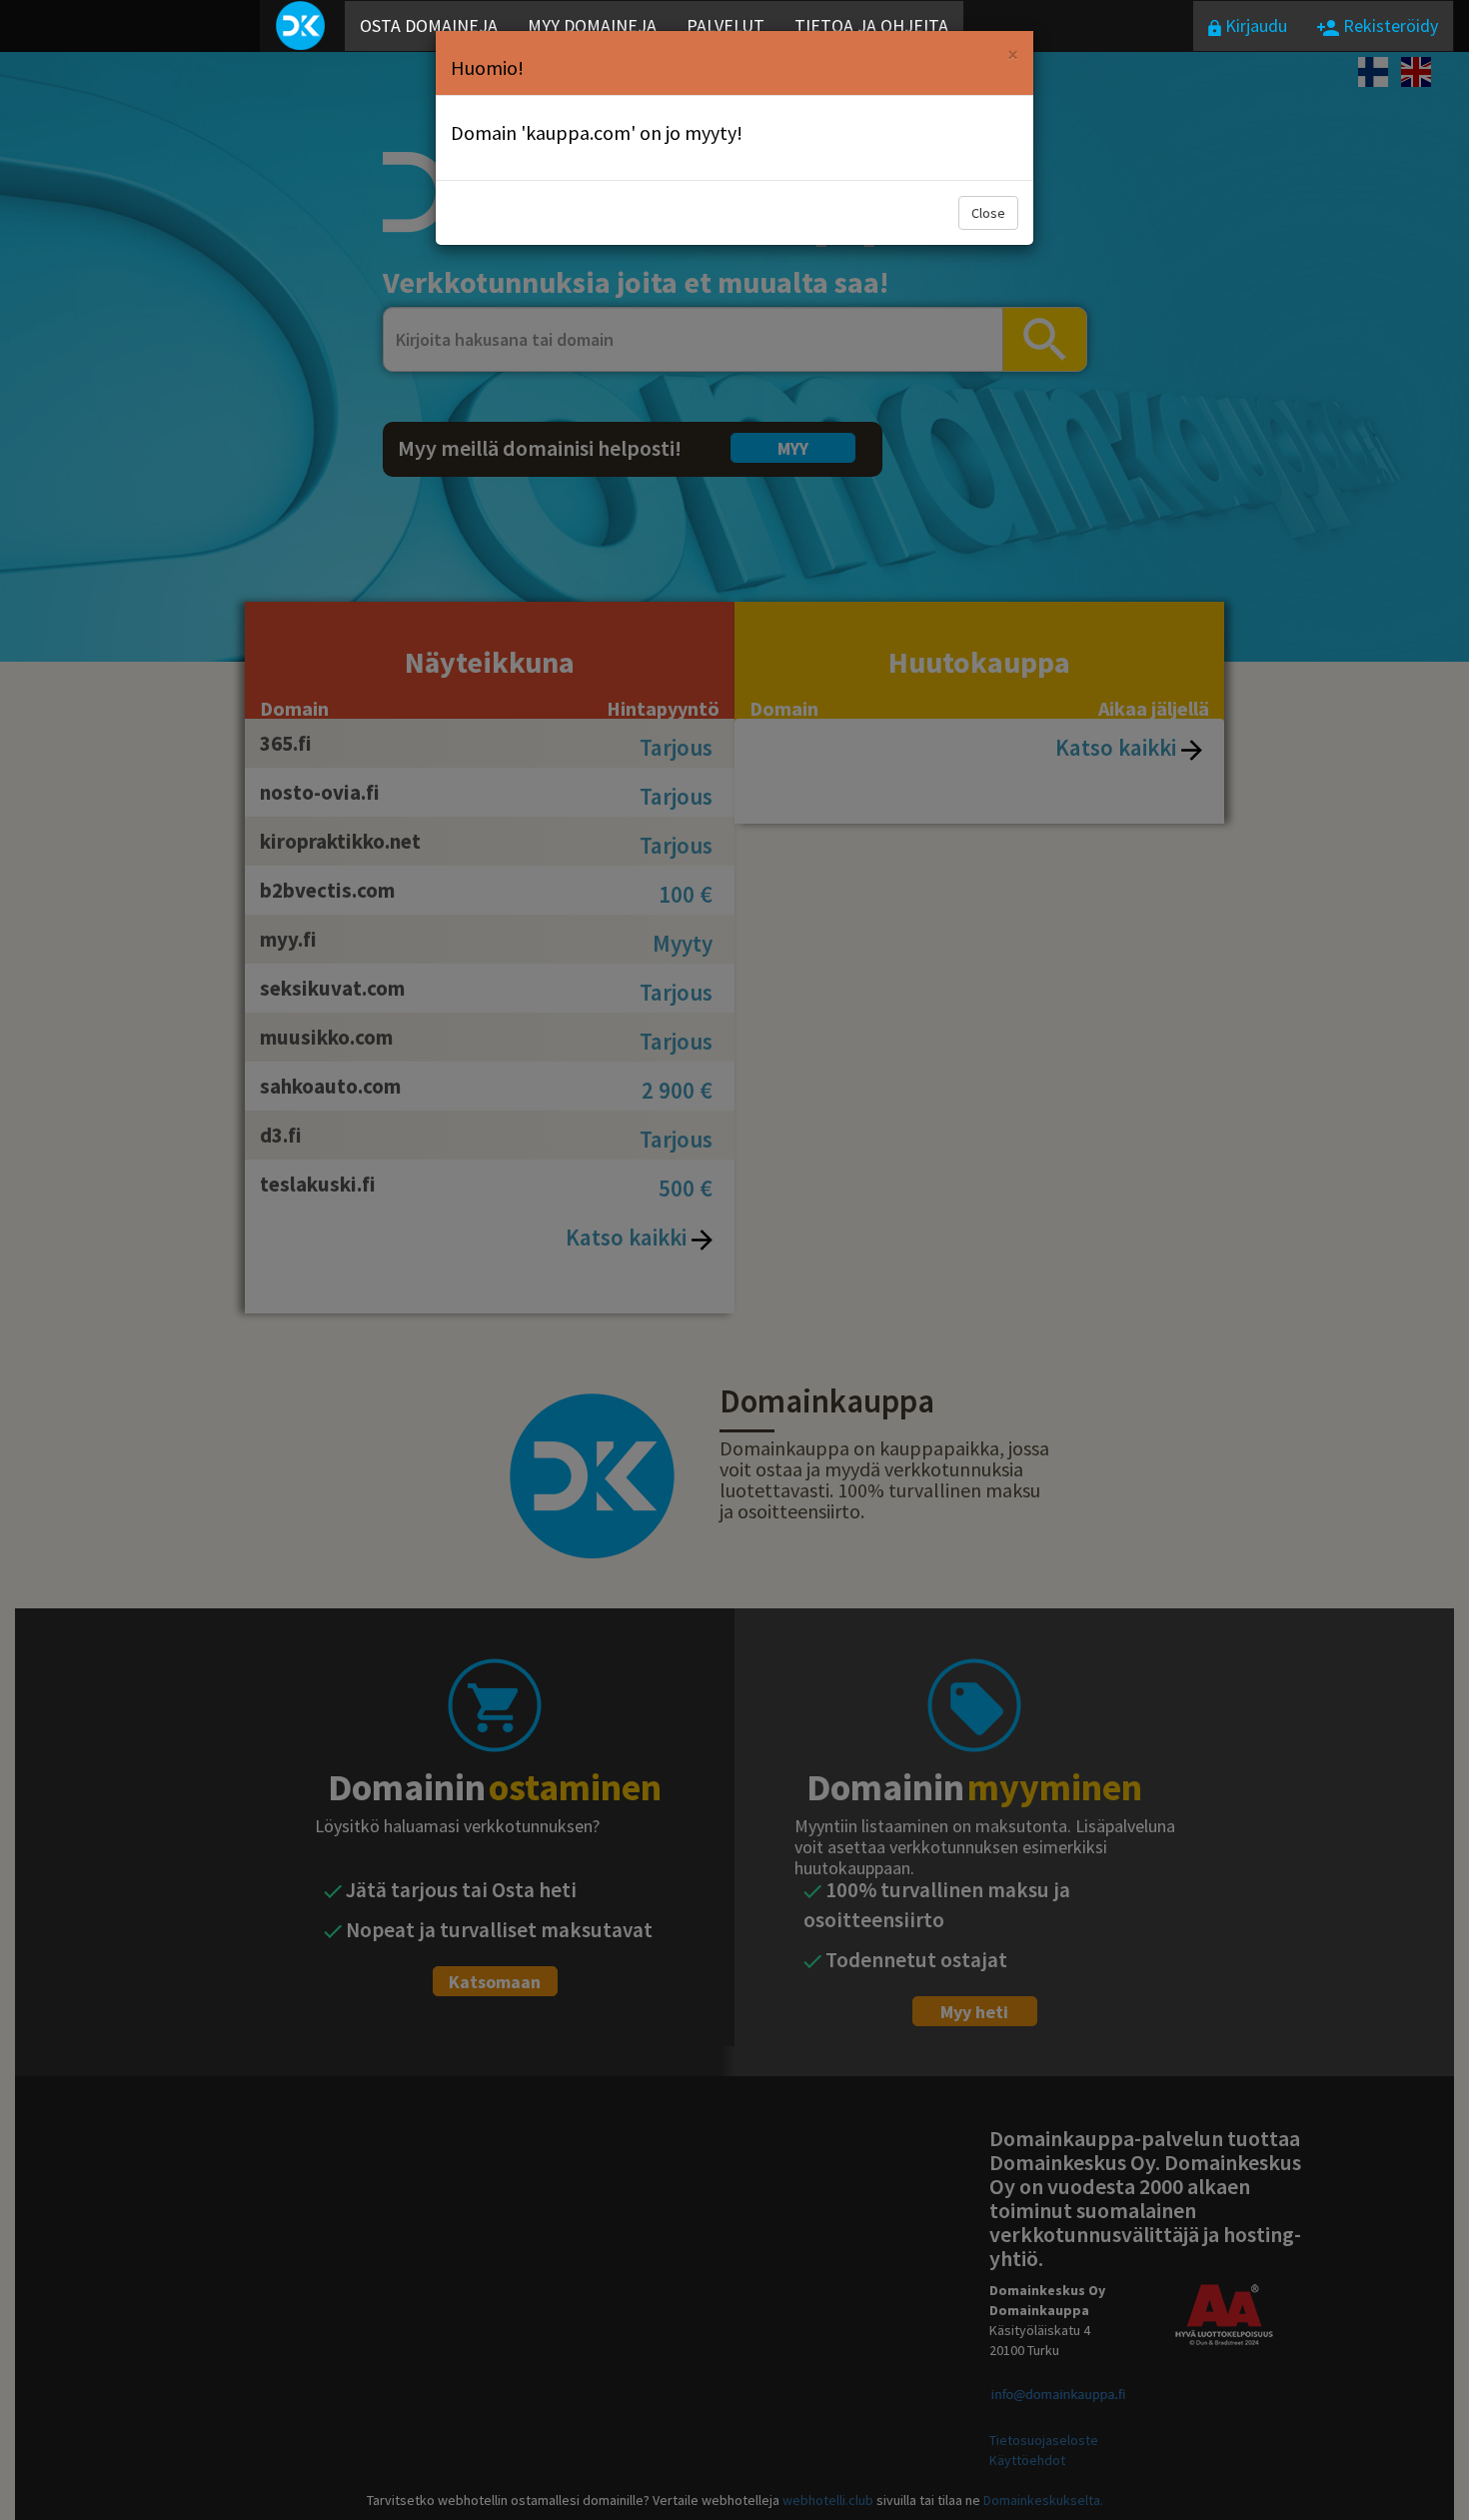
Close (988, 213)
